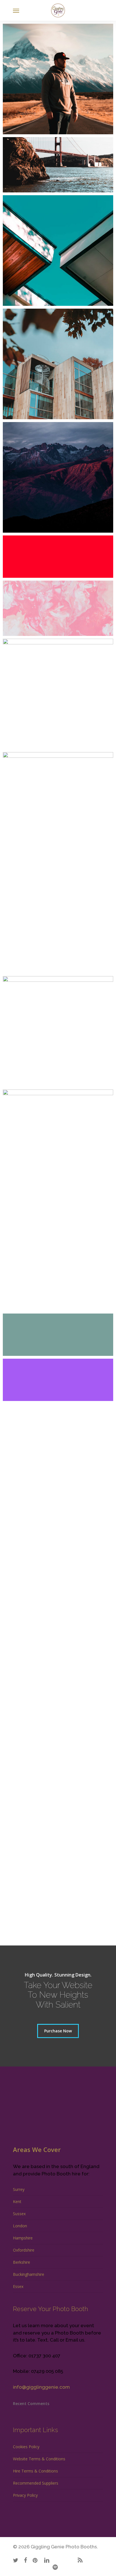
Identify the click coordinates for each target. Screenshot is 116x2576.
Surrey (19, 2189)
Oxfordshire (24, 2250)
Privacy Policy (25, 2495)
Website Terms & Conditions (39, 2459)
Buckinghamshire (29, 2274)
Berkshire (22, 2262)
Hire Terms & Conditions (35, 2471)
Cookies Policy (26, 2447)
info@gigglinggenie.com (41, 2387)
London (20, 2226)
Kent (17, 2201)
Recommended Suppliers (36, 2483)
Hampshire (23, 2238)
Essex (18, 2286)
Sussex (19, 2214)
